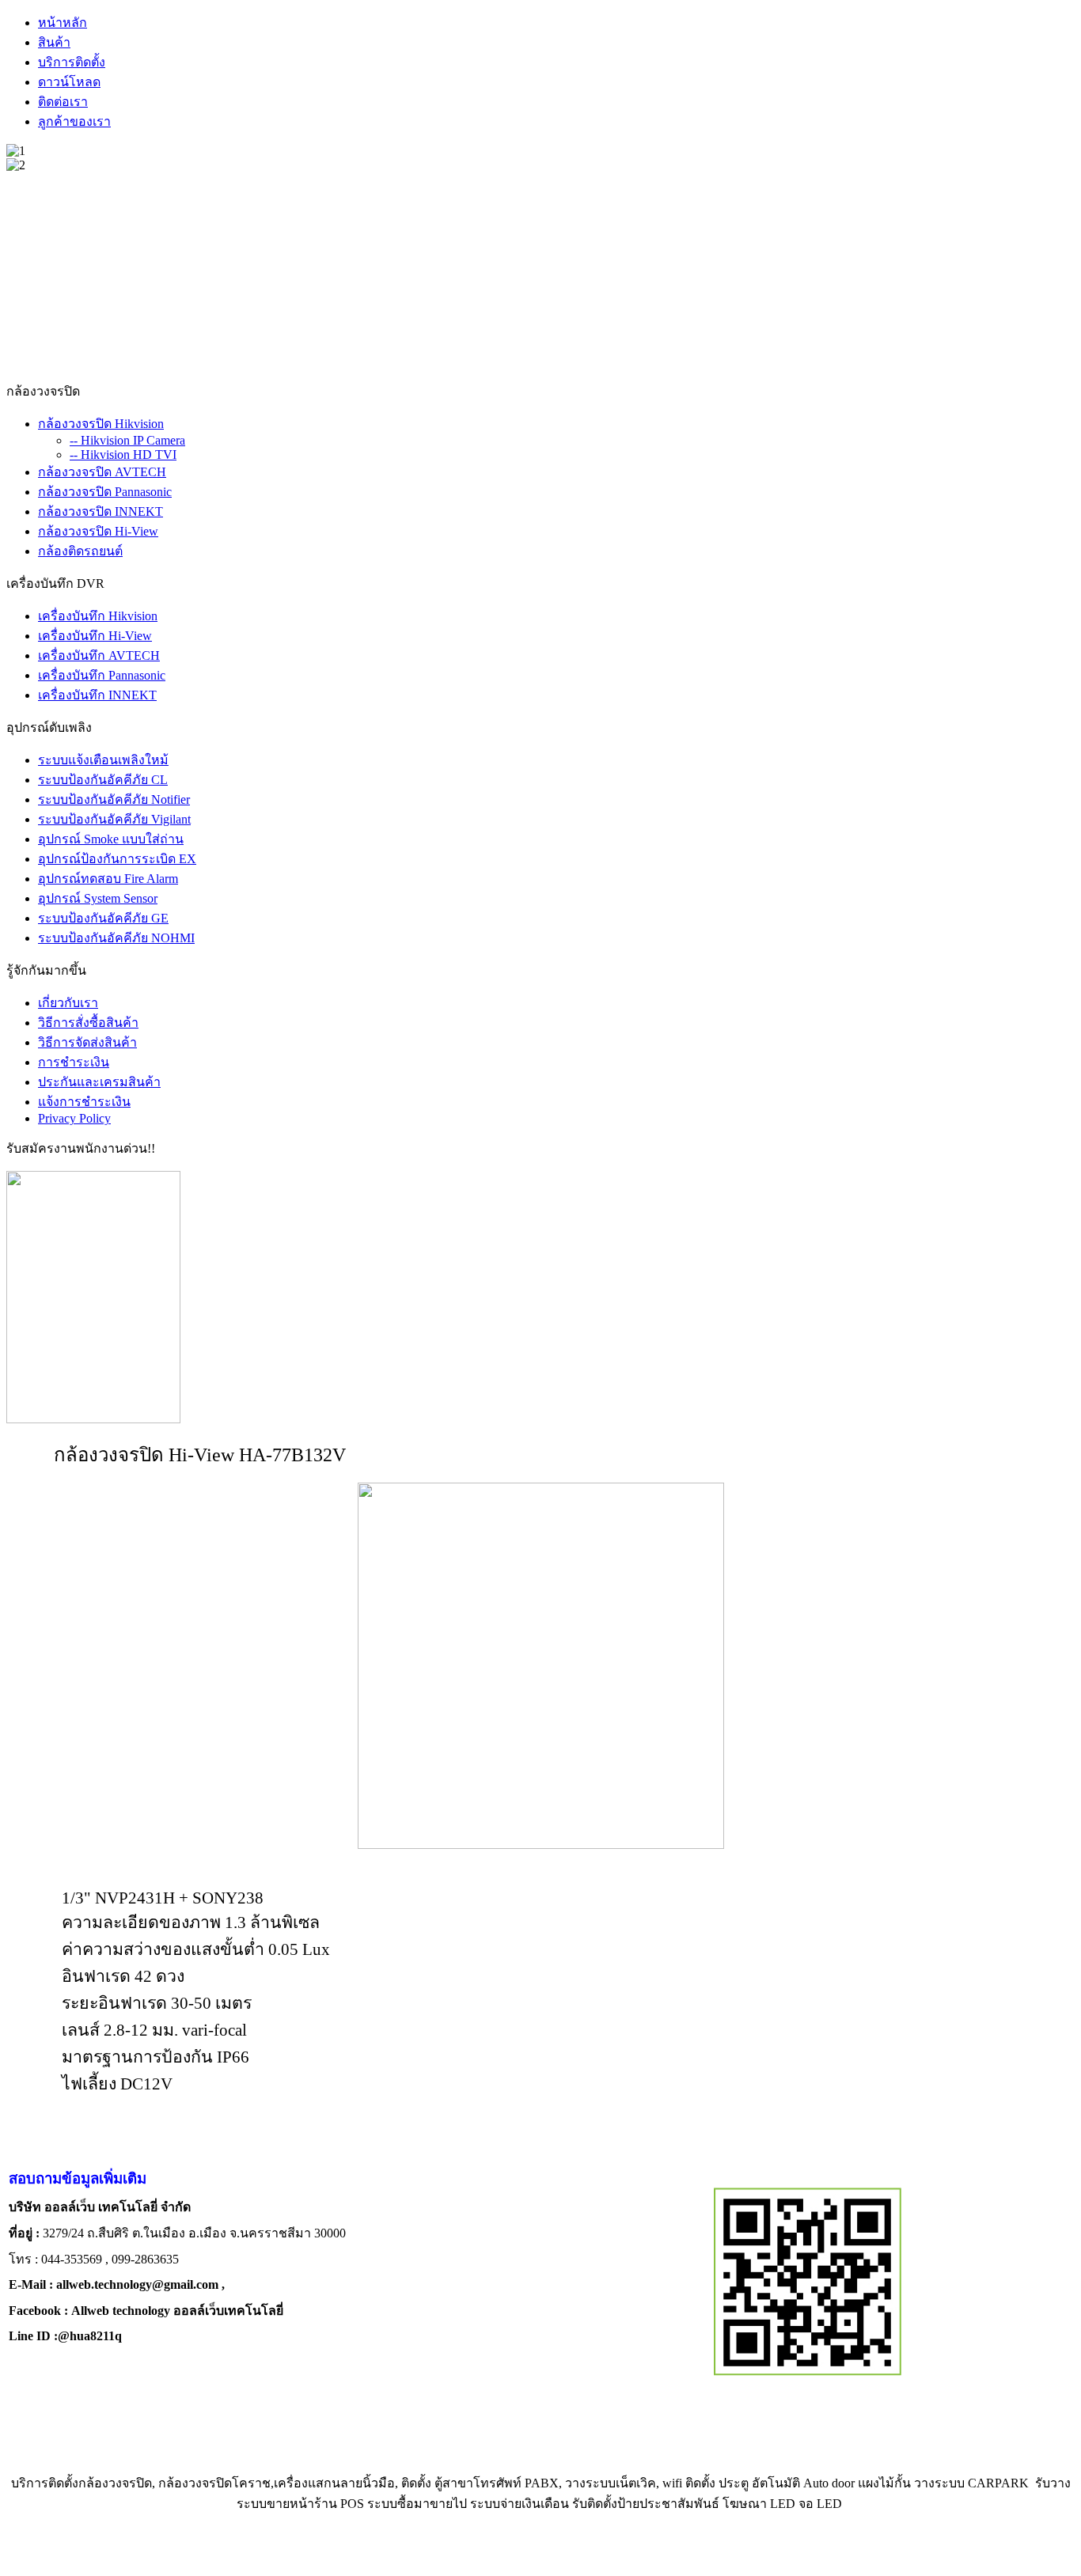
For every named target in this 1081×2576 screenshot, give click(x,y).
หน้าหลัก (63, 23)
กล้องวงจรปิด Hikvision (101, 424)
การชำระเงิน (74, 1062)
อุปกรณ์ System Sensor (98, 898)
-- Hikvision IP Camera (127, 440)
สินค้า (54, 42)
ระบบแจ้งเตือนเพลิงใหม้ (103, 760)
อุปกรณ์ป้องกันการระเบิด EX (117, 859)
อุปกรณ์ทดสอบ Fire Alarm (108, 879)
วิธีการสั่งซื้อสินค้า (88, 1023)
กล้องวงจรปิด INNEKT (101, 511)
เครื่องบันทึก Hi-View (95, 636)
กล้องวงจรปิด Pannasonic (105, 492)
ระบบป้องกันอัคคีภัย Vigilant (114, 819)
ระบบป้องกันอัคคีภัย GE (103, 918)
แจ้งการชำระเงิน (84, 1102)
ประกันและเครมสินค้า (99, 1082)
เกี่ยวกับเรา (68, 1003)
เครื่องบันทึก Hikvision (98, 616)
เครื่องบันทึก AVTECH (99, 655)
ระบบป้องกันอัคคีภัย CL (103, 780)
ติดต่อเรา (63, 102)
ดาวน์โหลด (69, 82)
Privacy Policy (74, 1118)
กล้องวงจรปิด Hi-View (98, 531)
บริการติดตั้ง (72, 62)
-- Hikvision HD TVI (123, 455)
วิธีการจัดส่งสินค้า (87, 1042)
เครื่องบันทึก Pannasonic (102, 675)
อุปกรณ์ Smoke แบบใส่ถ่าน (111, 839)
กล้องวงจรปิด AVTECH (102, 472)
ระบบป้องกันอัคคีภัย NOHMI (116, 938)
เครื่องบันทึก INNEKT (97, 695)
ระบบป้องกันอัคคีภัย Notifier (114, 799)
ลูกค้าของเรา (74, 121)
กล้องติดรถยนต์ (80, 551)
